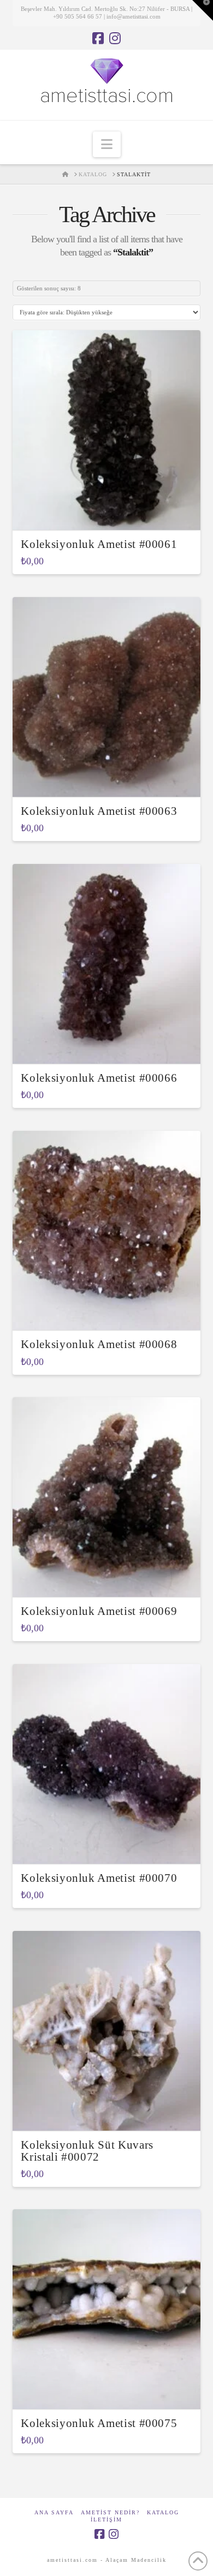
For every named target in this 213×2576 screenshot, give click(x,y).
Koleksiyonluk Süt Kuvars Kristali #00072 (87, 2151)
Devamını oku (106, 512)
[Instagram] (115, 38)
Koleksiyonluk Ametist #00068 (99, 1344)
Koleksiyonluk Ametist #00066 (99, 1078)
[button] (107, 144)
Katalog (163, 2512)
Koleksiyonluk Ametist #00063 (99, 811)
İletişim (106, 2520)
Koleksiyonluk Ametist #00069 (99, 1611)
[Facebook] (98, 38)
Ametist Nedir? (110, 2512)
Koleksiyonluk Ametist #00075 (99, 2423)
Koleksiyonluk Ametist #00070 (99, 1878)
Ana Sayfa (54, 2512)
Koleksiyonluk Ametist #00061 (99, 544)
